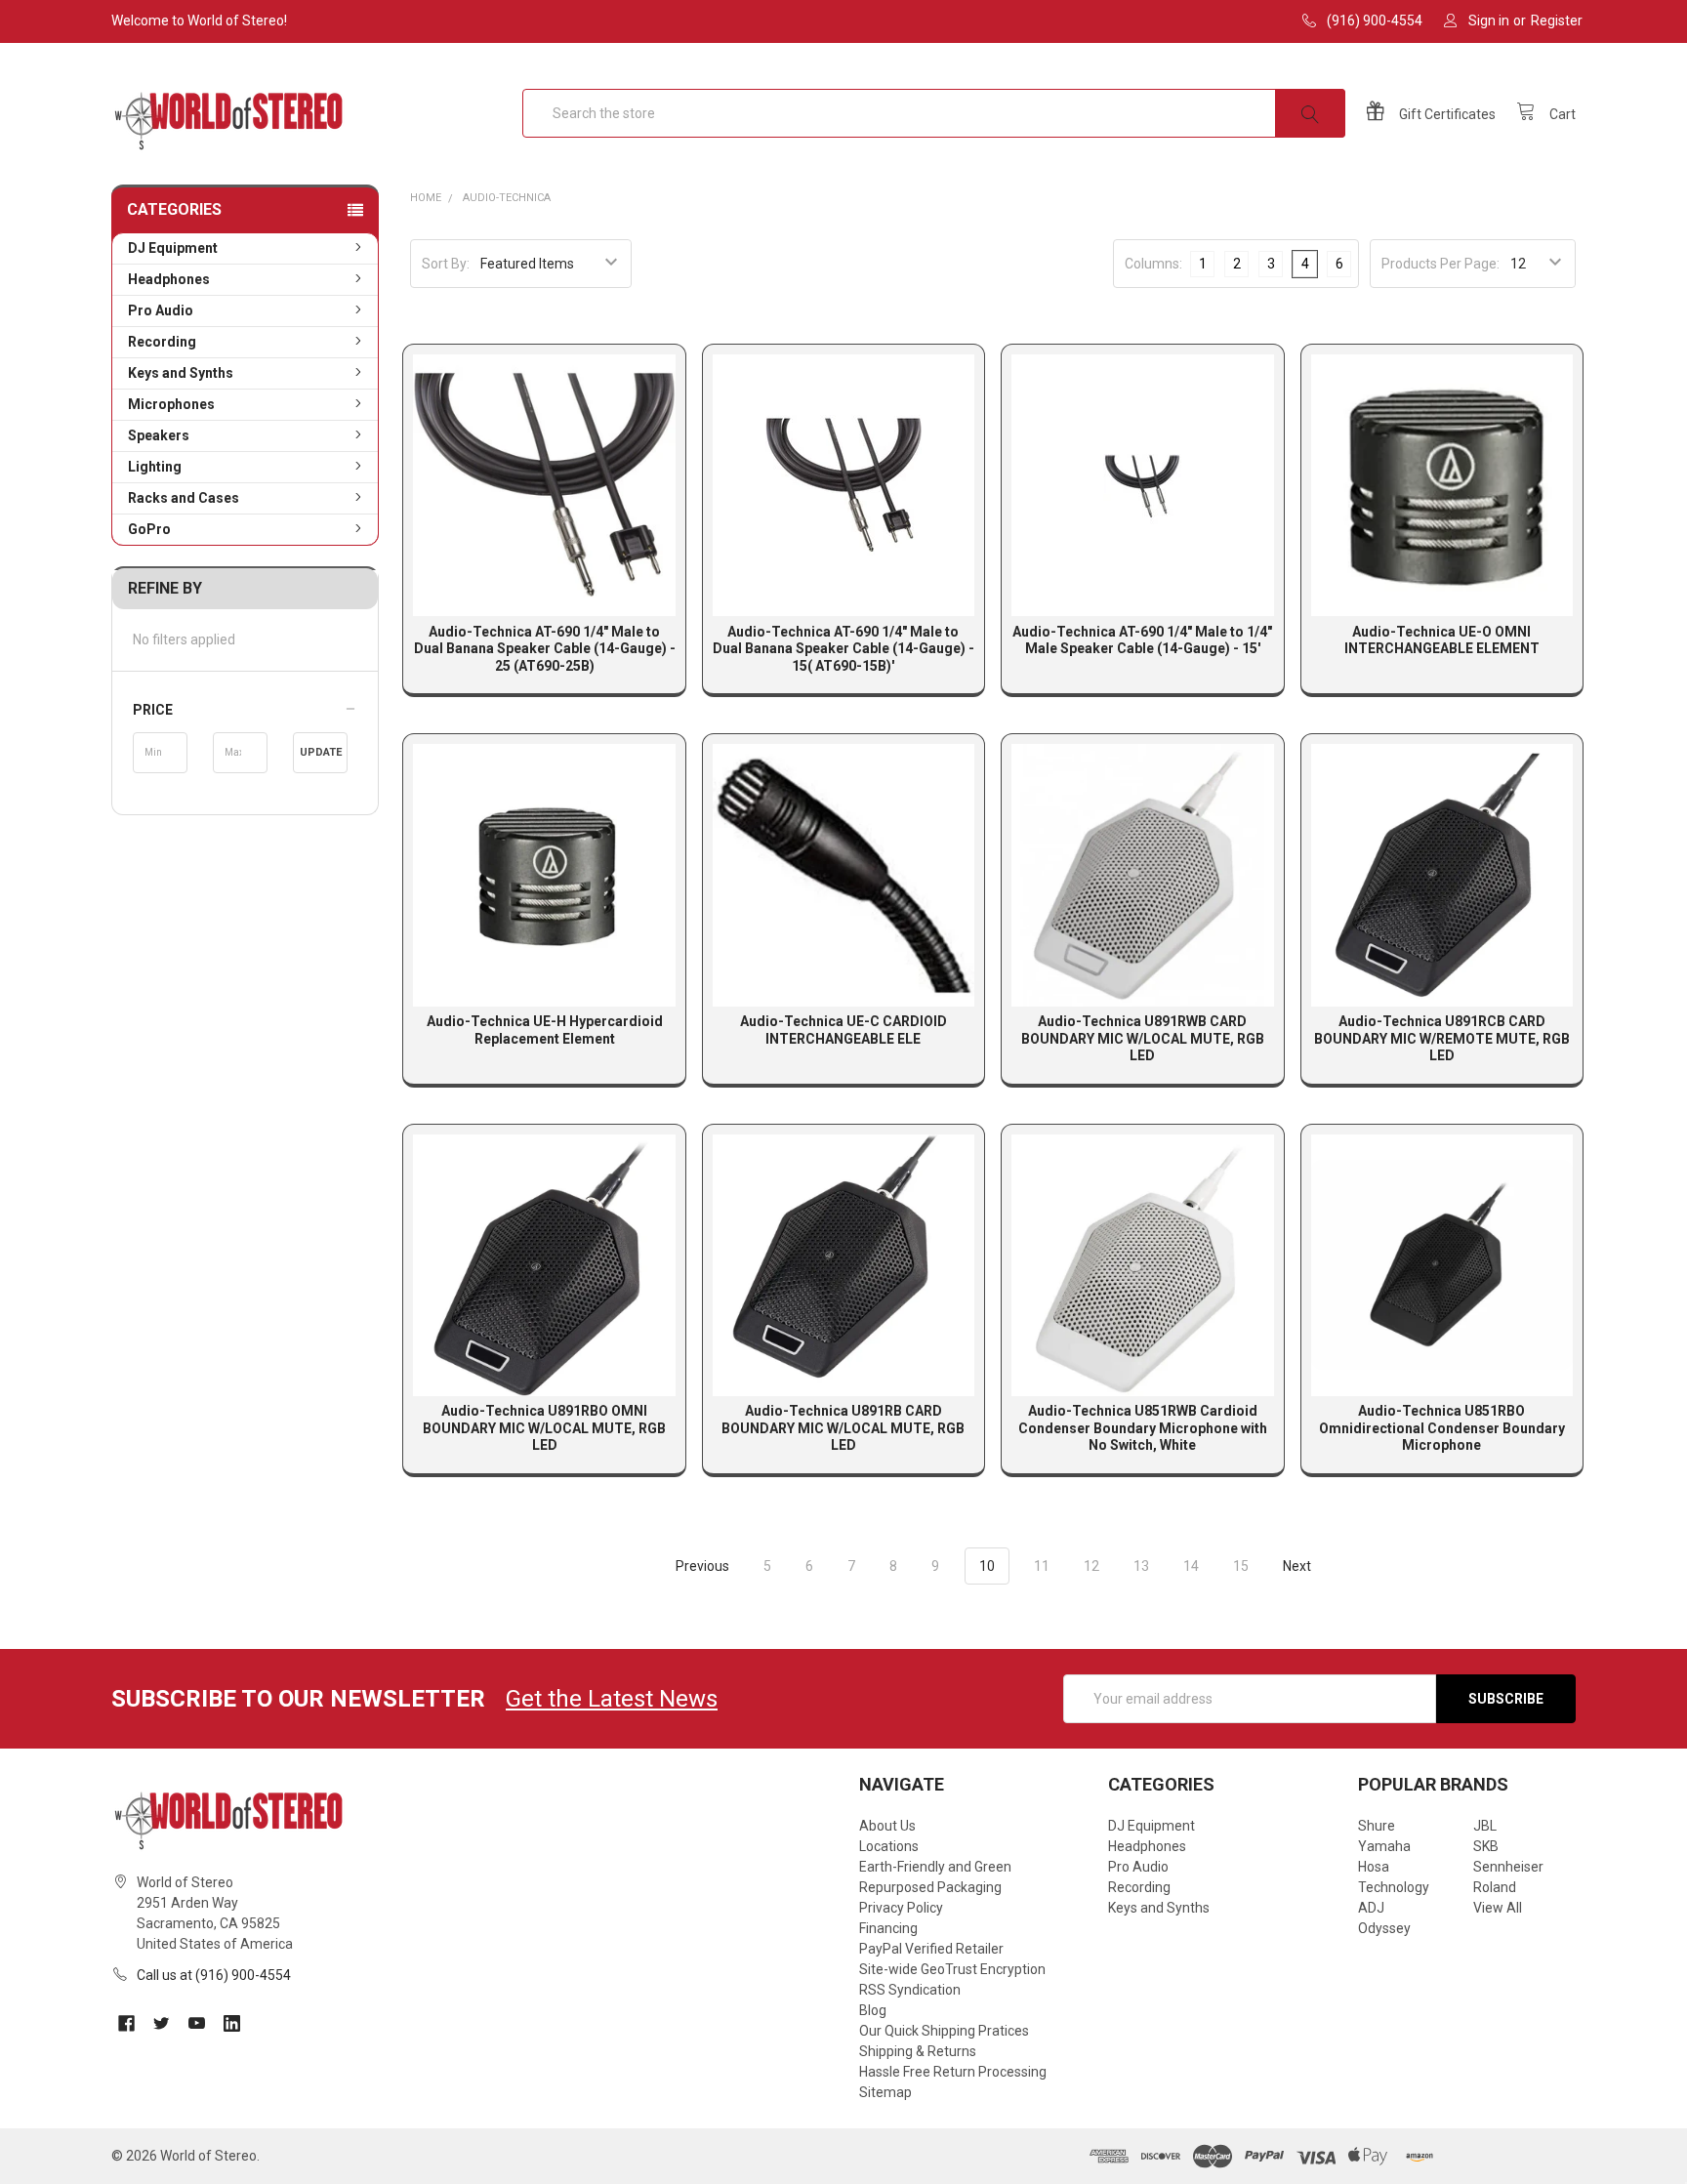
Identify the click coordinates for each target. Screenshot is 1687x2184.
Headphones (169, 279)
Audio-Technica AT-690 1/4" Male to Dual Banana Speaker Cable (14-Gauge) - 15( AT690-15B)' (843, 649)
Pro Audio (161, 310)
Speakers (159, 435)
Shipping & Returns (918, 2051)
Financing (888, 1928)
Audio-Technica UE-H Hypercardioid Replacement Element (545, 1030)
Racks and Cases (184, 498)
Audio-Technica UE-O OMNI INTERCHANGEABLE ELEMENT (1442, 640)
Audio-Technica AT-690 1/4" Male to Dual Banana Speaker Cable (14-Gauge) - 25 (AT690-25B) (545, 649)
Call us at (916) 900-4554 (214, 1975)
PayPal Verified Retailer (931, 1949)
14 (1191, 1566)
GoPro (149, 529)
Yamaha (1384, 1846)
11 (1042, 1566)
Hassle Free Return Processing (953, 2072)
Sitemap (885, 2092)
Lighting (155, 467)
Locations (889, 1846)
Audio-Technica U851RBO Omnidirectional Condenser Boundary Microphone (1442, 1428)
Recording (162, 342)
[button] (245, 710)
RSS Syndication (910, 1990)
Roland (1495, 1887)
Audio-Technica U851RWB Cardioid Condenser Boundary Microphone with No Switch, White (1143, 1428)
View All (1498, 1908)
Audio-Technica (507, 198)
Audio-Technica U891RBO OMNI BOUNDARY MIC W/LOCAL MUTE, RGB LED (544, 1428)
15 (1241, 1566)
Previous (701, 1566)
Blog (873, 2010)
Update (321, 752)
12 (1091, 1566)
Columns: (1153, 264)
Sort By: (446, 264)
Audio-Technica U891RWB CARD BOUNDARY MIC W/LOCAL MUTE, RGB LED (1143, 1038)
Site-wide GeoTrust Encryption (952, 1969)
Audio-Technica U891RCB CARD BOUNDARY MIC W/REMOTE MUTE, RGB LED (1442, 1038)
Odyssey (1384, 1928)
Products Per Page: (1440, 264)
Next (1298, 1566)
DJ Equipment (173, 248)
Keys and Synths (181, 373)
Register (1557, 21)
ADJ (1371, 1908)
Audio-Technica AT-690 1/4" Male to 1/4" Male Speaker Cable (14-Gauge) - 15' (1142, 640)
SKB (1486, 1846)
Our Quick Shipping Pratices (944, 2031)
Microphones (171, 404)
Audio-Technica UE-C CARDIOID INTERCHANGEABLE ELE (843, 1030)
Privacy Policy (901, 1908)
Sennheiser (1508, 1867)
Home (426, 198)
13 (1141, 1566)
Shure (1377, 1826)
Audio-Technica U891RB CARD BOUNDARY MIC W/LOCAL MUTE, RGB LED (843, 1428)
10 (987, 1566)
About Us (887, 1826)
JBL (1485, 1826)
